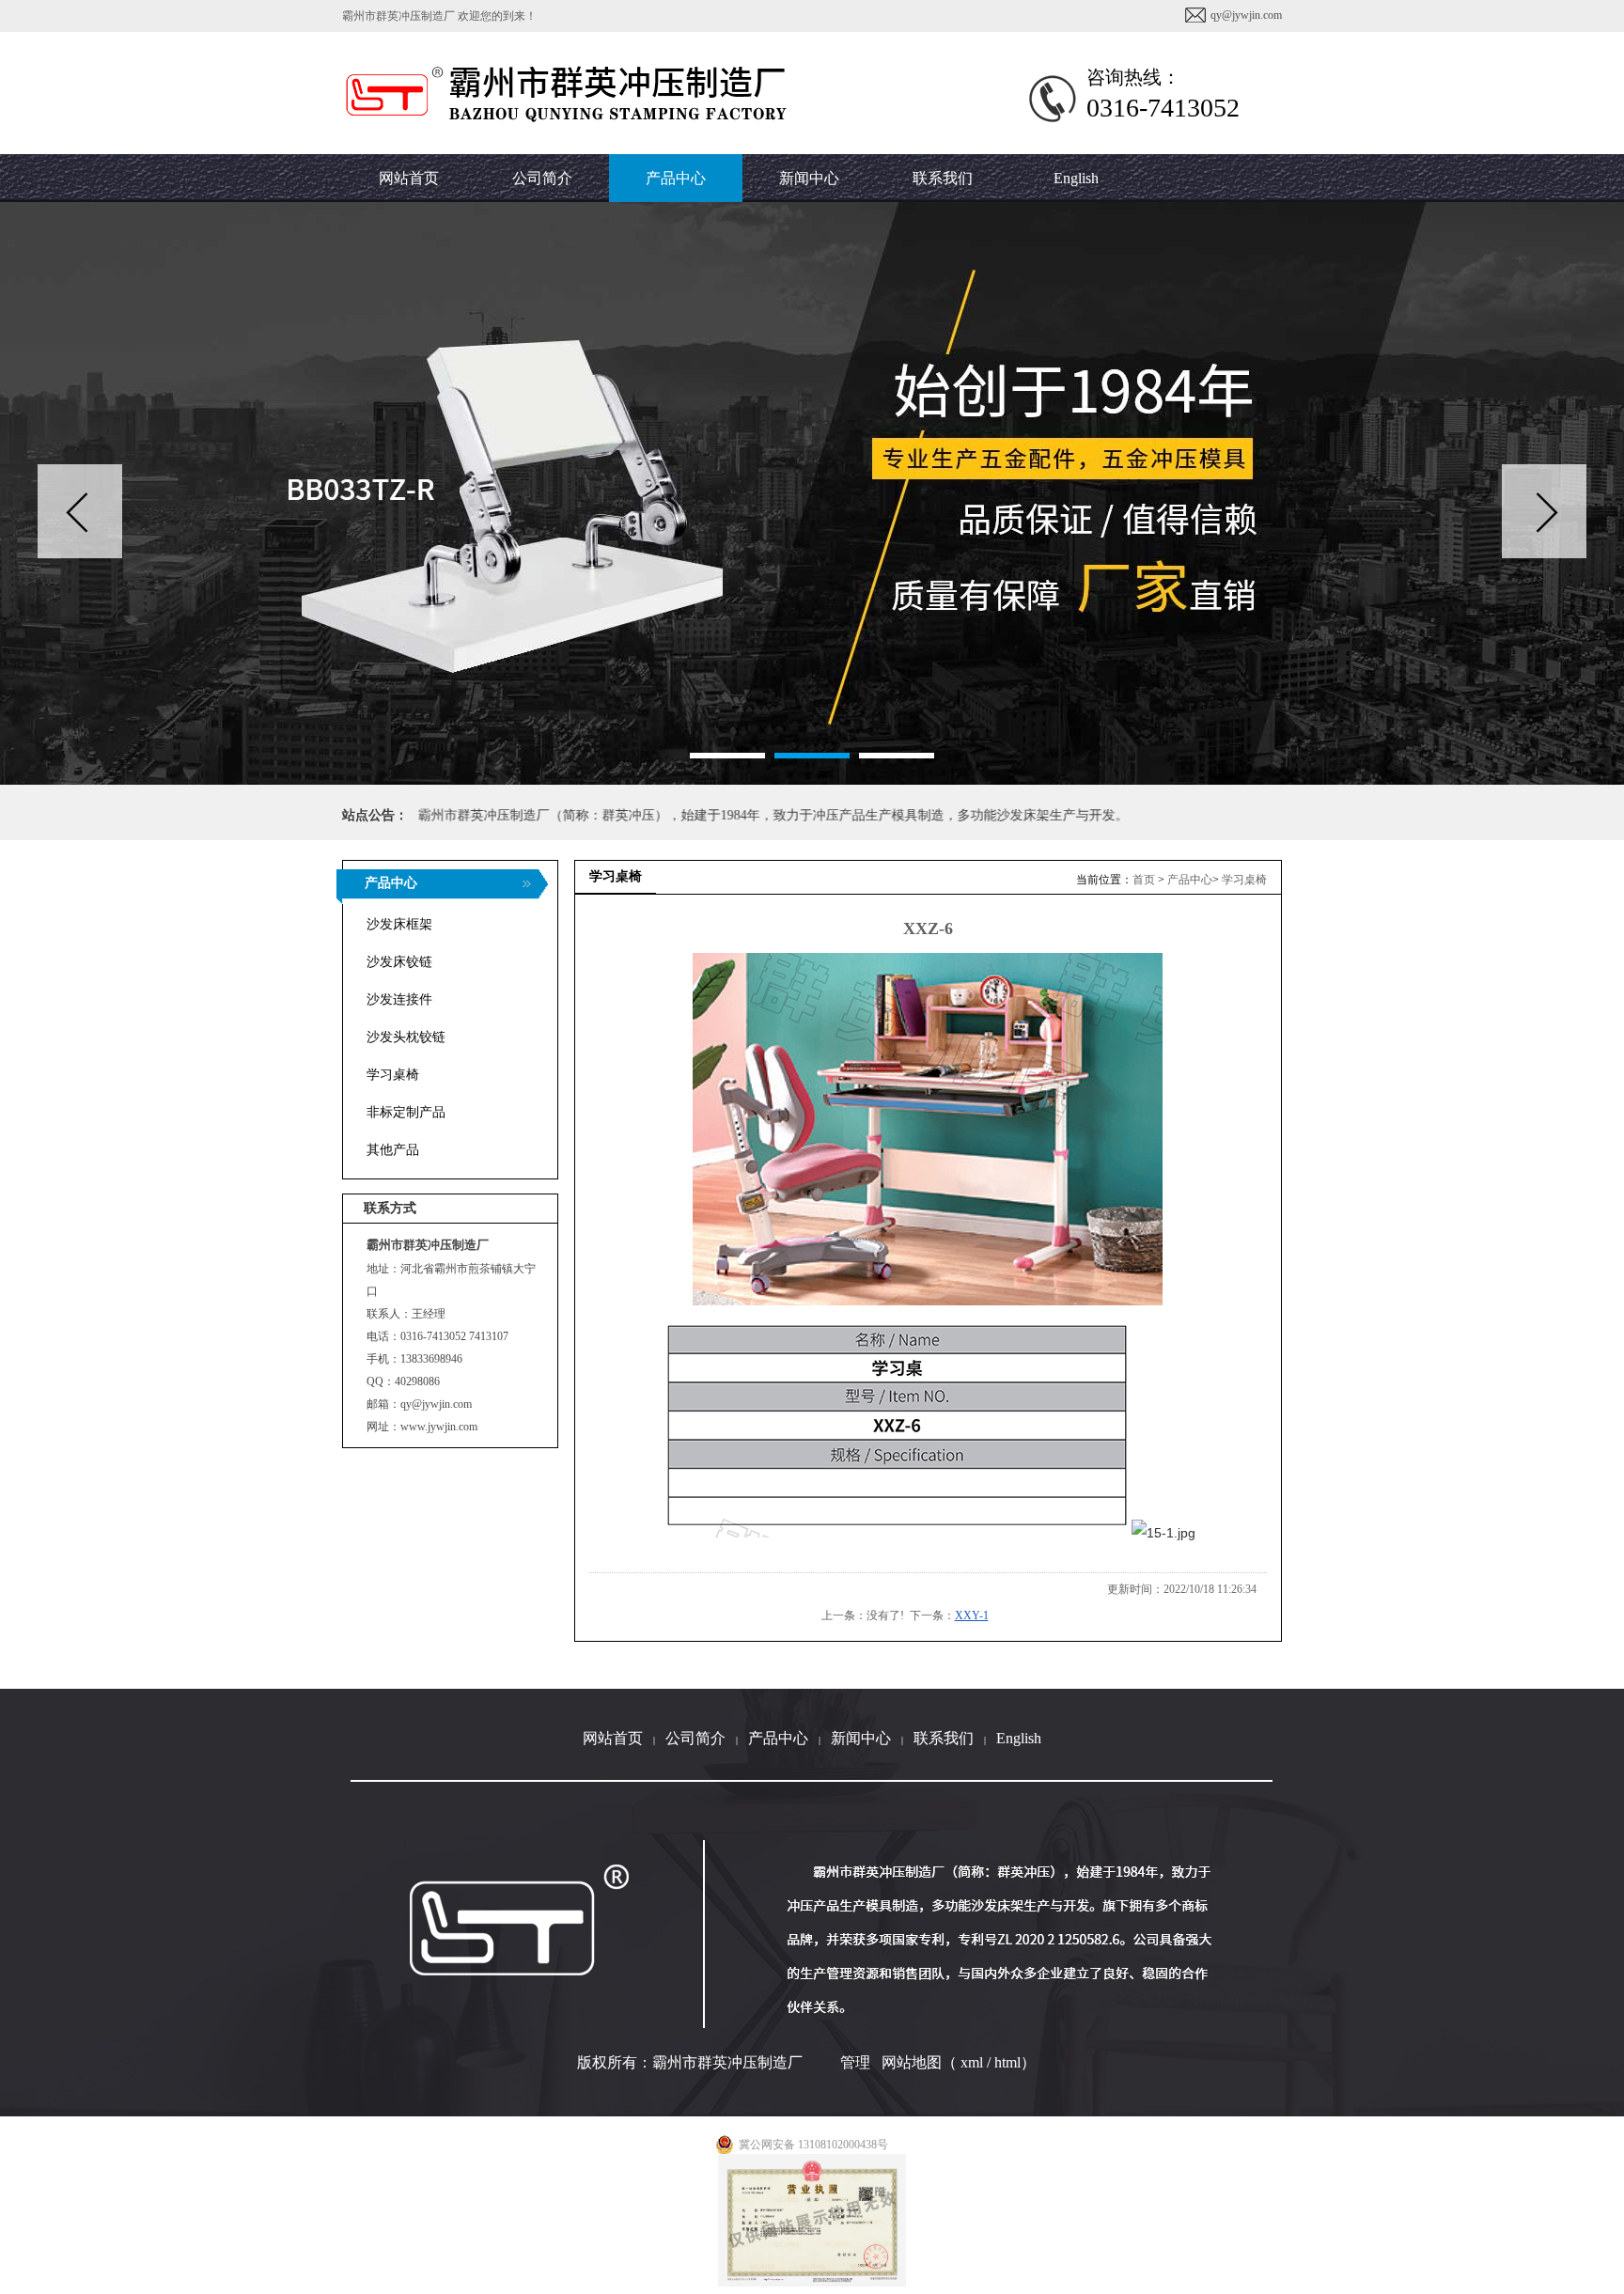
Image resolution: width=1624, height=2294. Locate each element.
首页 (1144, 880)
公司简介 (695, 1738)
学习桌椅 (1244, 880)
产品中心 (1190, 880)
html (1007, 2062)
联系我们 (944, 1738)
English (1076, 178)
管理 (855, 2062)
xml (972, 2062)
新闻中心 (861, 1738)
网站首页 (613, 1738)
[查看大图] (928, 1129)
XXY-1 (972, 1615)
